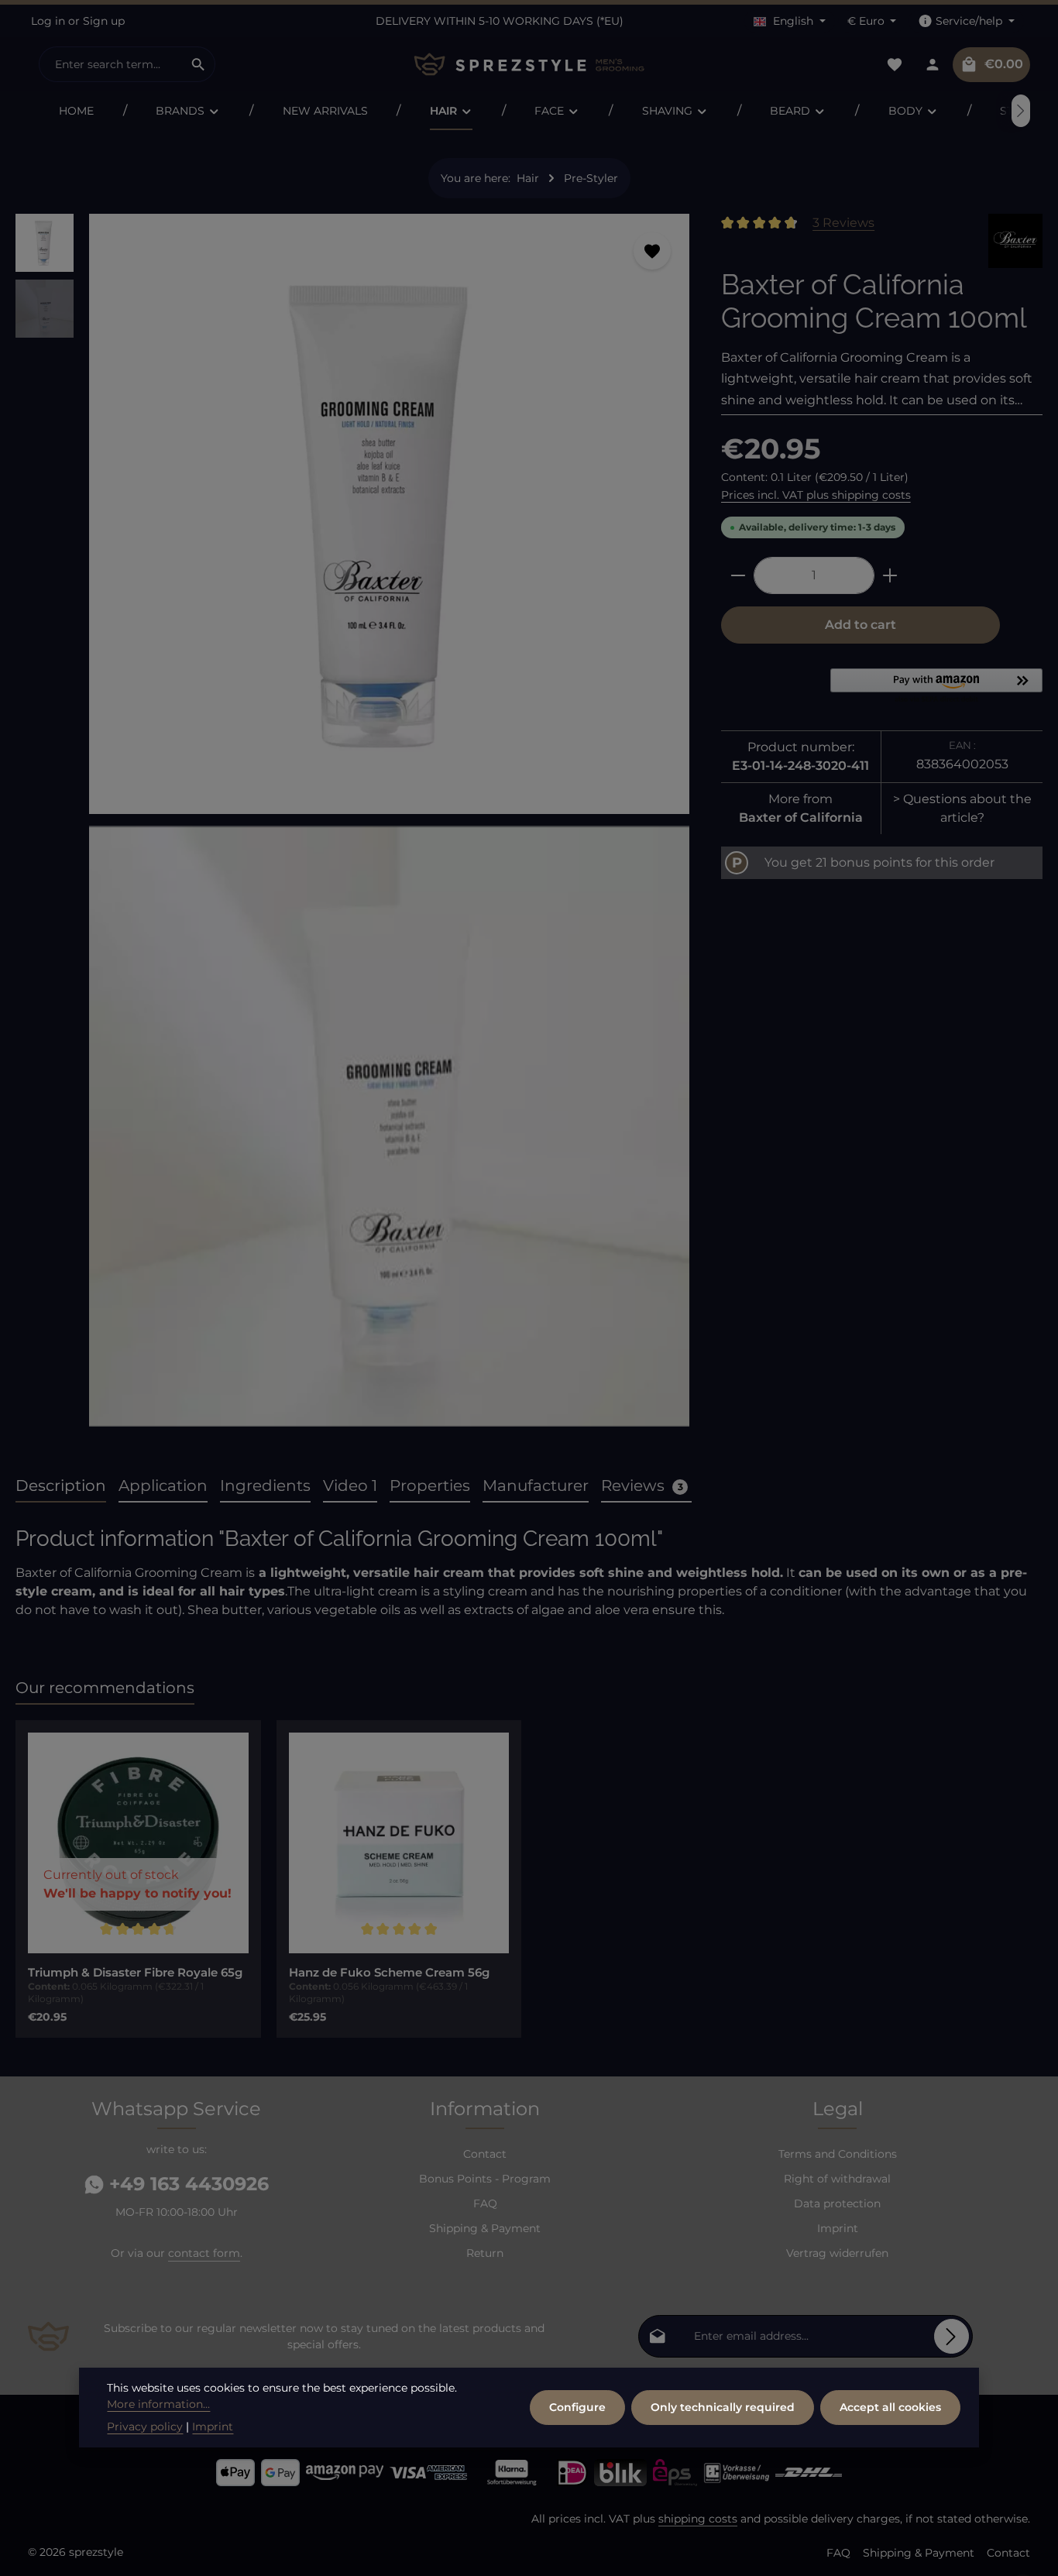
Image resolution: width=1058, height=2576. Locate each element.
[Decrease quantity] (738, 575)
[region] (353, 826)
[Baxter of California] (1015, 241)
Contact (485, 2154)
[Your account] (932, 65)
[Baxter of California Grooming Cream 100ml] (389, 514)
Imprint (838, 2228)
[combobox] (111, 64)
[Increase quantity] (890, 575)
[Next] (1021, 111)
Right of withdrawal (837, 2179)
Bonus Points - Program (485, 2179)
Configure (577, 2407)
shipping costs (698, 2519)
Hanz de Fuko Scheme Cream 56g (389, 1973)
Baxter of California (801, 817)
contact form (204, 2253)
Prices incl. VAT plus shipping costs (816, 495)
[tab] (61, 1486)
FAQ (485, 2203)
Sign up (104, 21)
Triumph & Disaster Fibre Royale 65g (135, 1973)
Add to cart (860, 625)
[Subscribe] (952, 2336)
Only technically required (723, 2407)
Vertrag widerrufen (837, 2253)
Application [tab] (163, 1485)
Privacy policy (145, 2427)
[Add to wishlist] (652, 251)
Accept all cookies (890, 2407)
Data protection (837, 2203)
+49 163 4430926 (186, 2184)
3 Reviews (843, 223)
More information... (158, 2404)
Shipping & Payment (485, 2228)
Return (485, 2253)
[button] (936, 687)
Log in (48, 21)
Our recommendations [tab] (105, 1688)
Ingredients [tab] (265, 1485)
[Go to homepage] (529, 65)
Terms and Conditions (838, 2154)
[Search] (199, 64)
